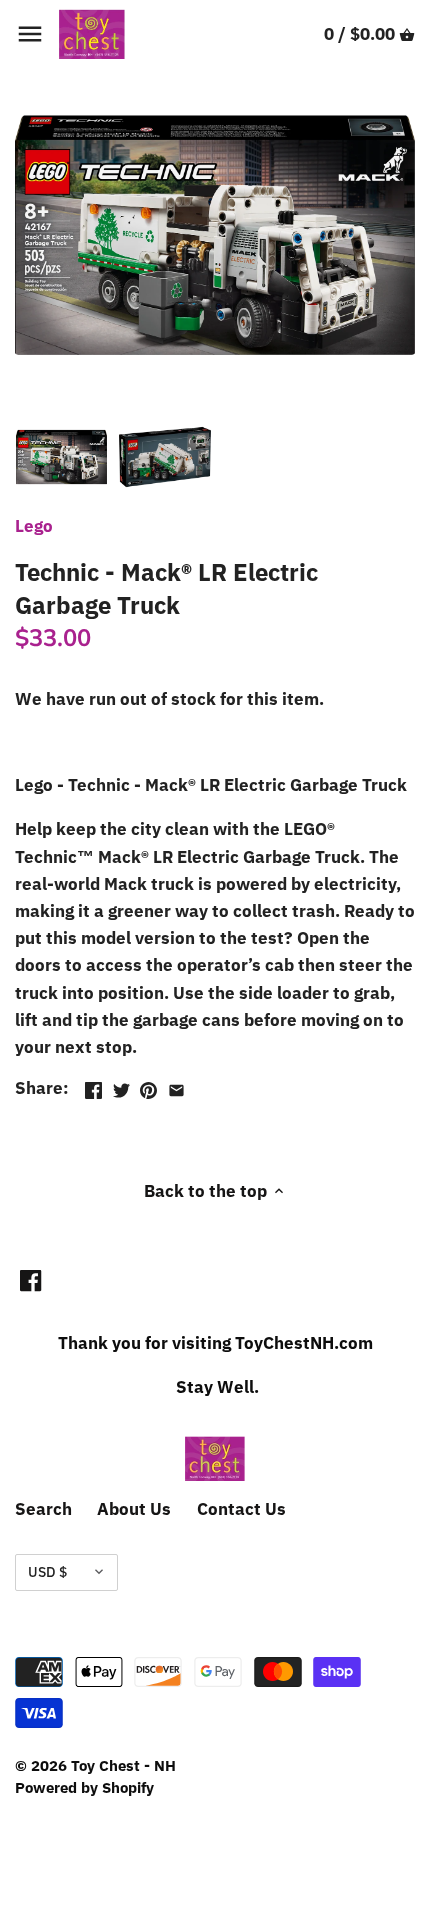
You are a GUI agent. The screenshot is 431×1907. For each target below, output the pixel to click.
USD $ (47, 1572)
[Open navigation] (30, 34)
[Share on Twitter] (121, 1086)
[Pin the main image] (148, 1086)
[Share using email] (176, 1086)
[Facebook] (30, 1280)
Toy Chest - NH (123, 1765)
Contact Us (241, 1509)
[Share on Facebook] (93, 1086)
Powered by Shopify (84, 1787)
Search (43, 1509)
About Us (134, 1509)
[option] (61, 457)
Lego (34, 526)
